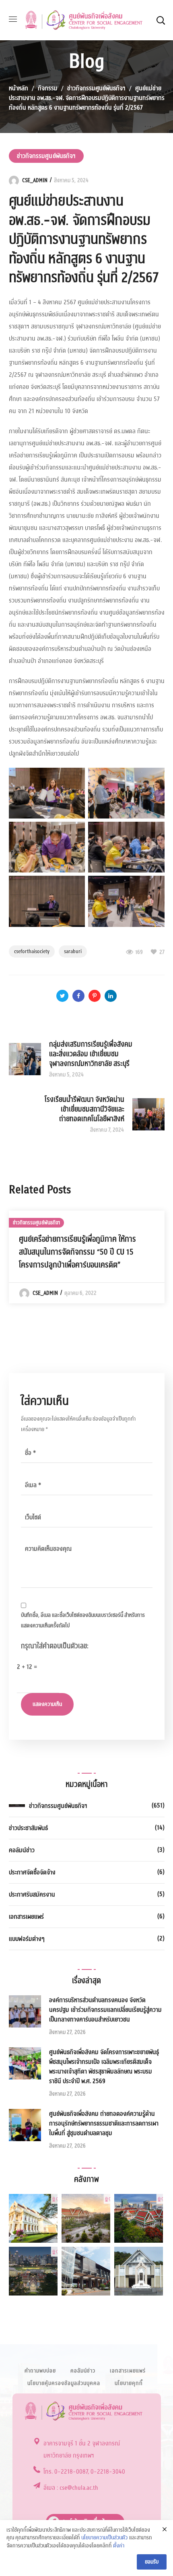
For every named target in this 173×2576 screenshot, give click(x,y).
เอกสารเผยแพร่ (26, 1917)
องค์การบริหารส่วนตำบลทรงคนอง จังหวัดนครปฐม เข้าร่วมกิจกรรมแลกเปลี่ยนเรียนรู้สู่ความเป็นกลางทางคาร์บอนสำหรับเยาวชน (105, 2010)
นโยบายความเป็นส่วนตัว (104, 2538)
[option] (87, 1257)
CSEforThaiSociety (32, 951)
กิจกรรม (48, 88)
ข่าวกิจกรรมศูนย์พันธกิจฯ (96, 88)
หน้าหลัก (19, 88)
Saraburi (73, 951)
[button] (161, 20)
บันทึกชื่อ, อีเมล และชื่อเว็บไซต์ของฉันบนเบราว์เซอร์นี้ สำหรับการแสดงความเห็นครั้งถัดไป (83, 1620)
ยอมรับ (152, 2562)
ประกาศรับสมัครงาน (32, 1895)
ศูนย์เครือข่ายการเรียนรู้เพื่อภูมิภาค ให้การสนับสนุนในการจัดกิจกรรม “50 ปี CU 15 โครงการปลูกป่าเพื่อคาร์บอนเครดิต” (77, 1252)
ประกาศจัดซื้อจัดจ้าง (32, 1872)
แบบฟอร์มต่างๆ (27, 1939)
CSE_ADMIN (35, 181)
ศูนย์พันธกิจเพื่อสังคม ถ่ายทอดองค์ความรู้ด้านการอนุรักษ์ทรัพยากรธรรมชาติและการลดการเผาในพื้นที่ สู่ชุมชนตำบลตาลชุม (104, 2123)
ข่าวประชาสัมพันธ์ (28, 1828)
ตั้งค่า (119, 2546)
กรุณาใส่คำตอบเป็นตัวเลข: (55, 1646)
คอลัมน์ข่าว (22, 1850)
